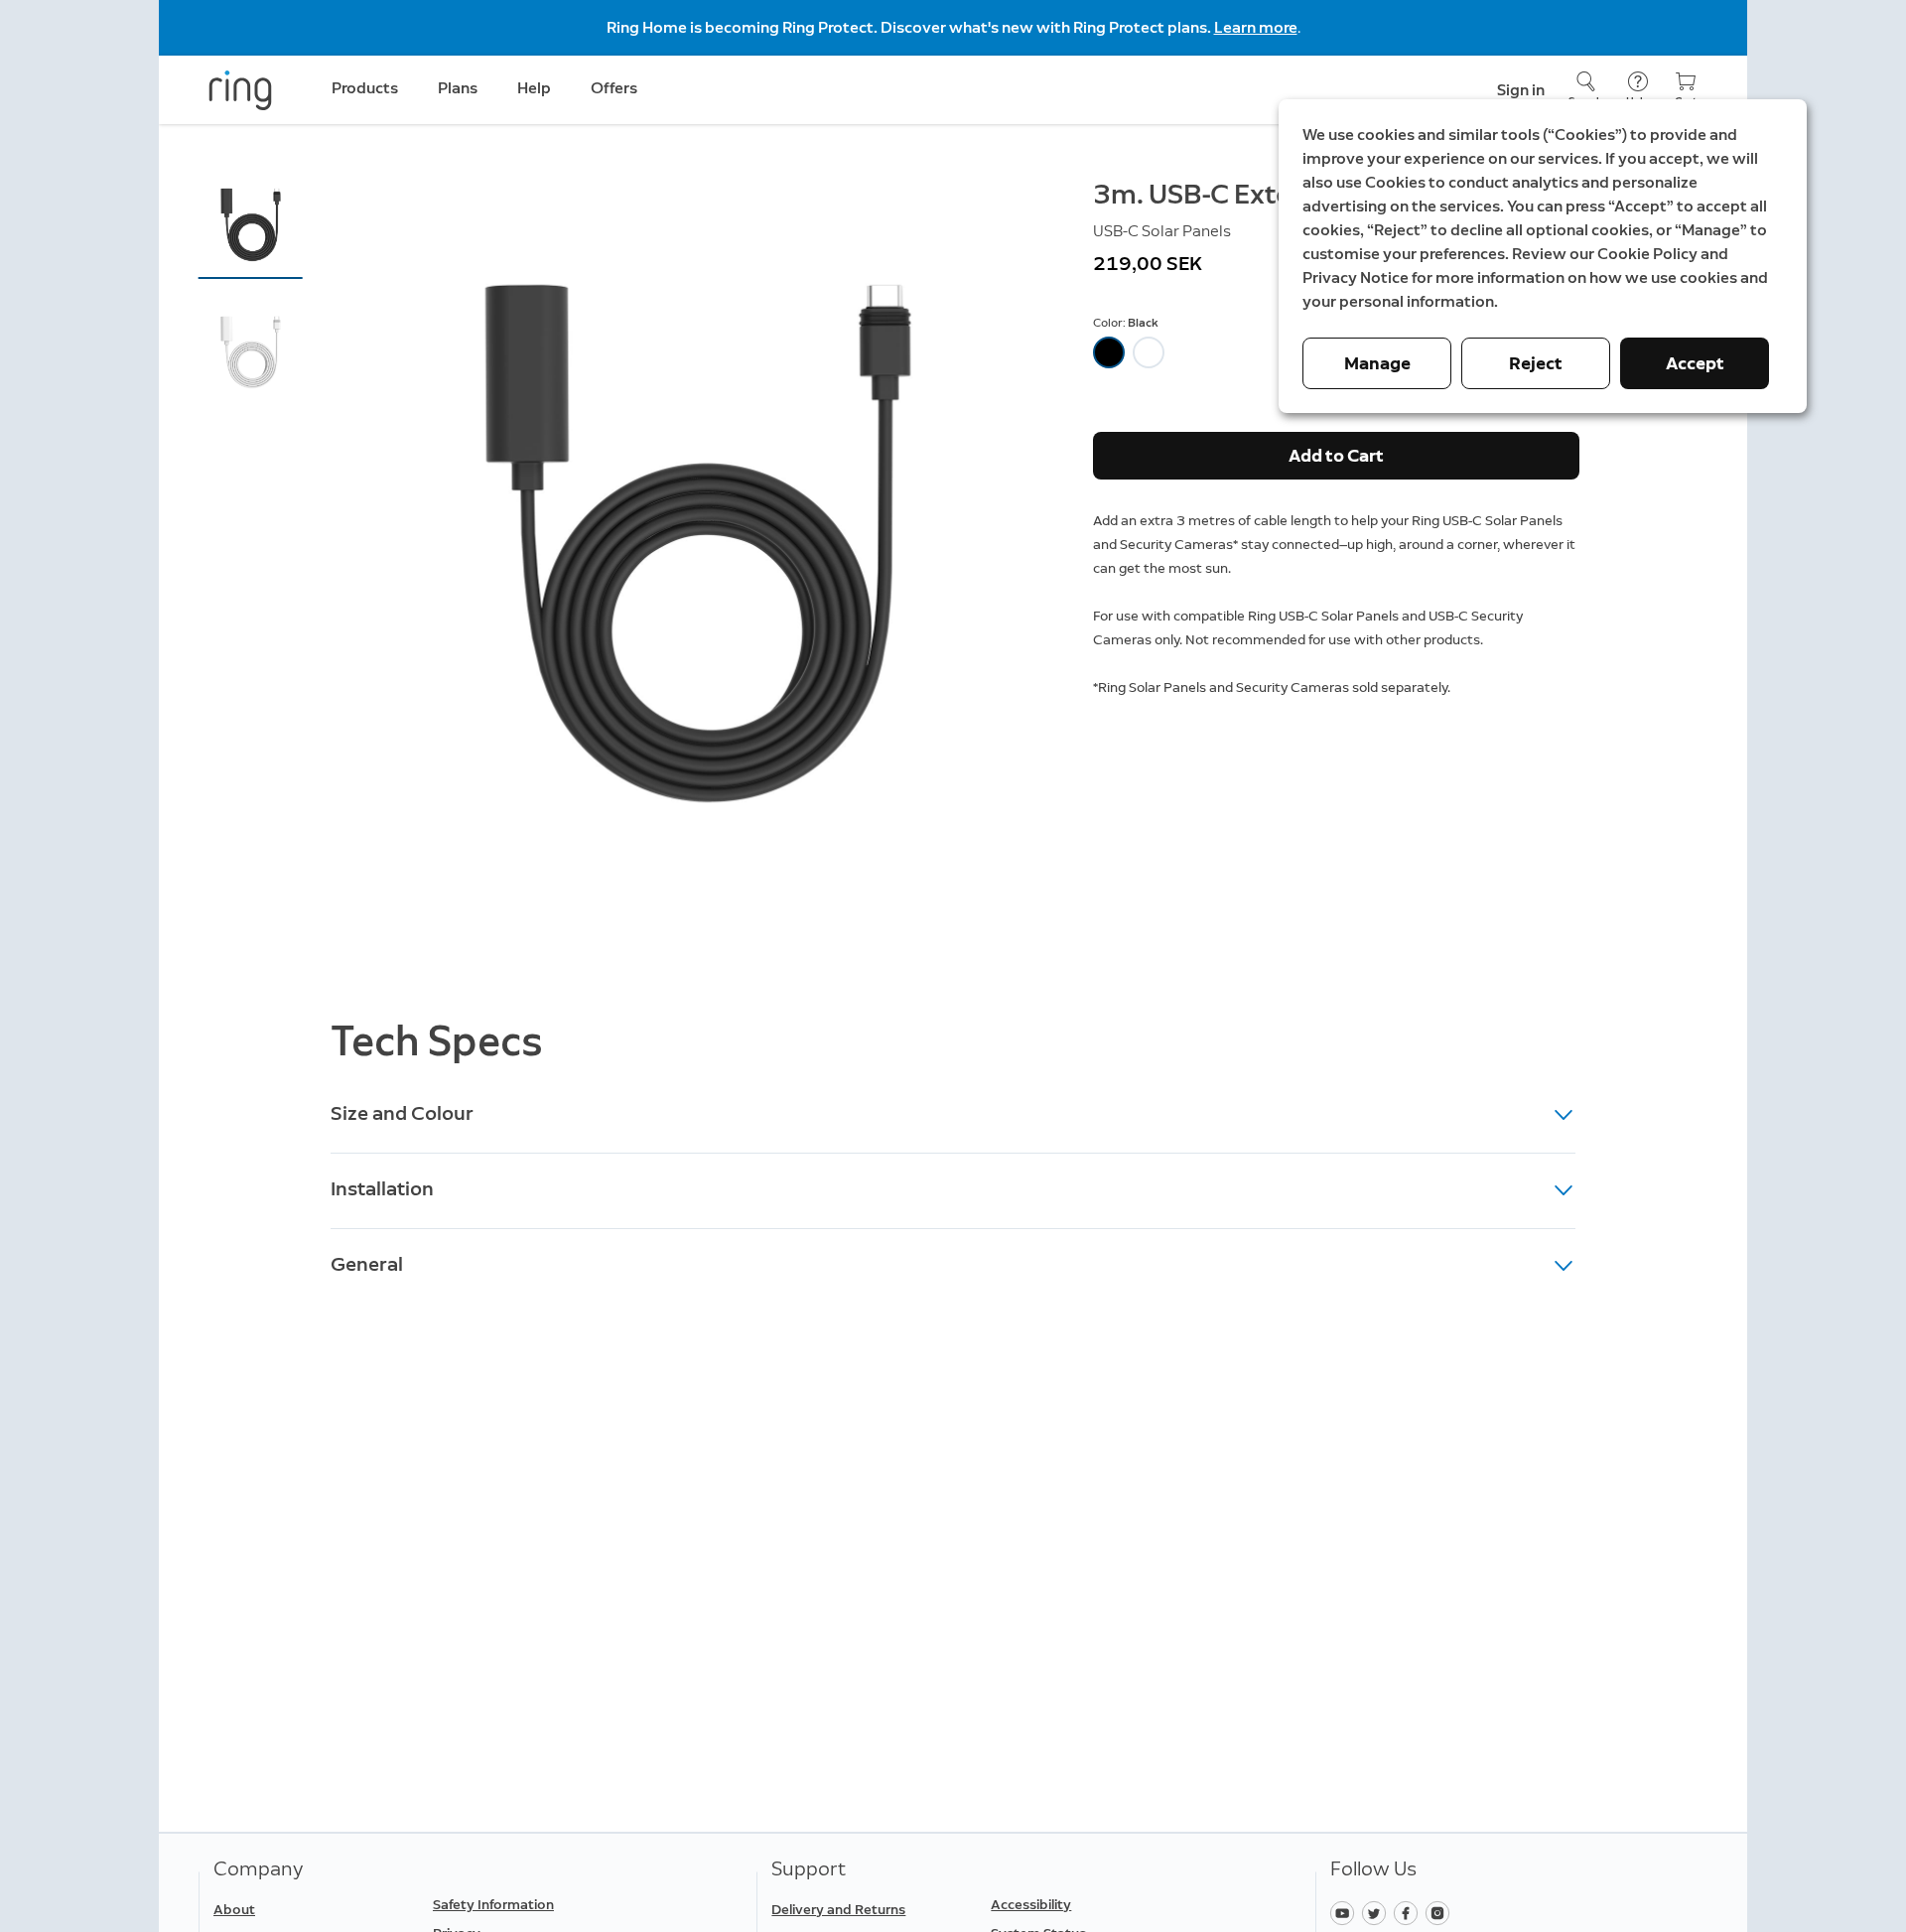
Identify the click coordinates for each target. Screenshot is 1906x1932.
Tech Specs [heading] (437, 1041)
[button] (251, 225)
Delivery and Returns (838, 1910)
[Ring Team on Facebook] (1410, 1912)
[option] (1109, 352)
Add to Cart (1336, 456)
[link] (535, 1905)
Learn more (1256, 27)
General (367, 1264)
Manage (1377, 363)
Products (365, 88)
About (234, 1910)
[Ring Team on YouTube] (1346, 1912)
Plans (458, 88)
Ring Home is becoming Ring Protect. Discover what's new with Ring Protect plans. (910, 27)
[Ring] (240, 90)
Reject (1536, 363)
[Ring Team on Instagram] (1440, 1912)
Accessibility (1031, 1905)
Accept (1695, 363)
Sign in (1521, 90)
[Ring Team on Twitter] (1378, 1912)
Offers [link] (614, 88)
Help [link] (534, 88)
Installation (382, 1188)
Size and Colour (402, 1113)
